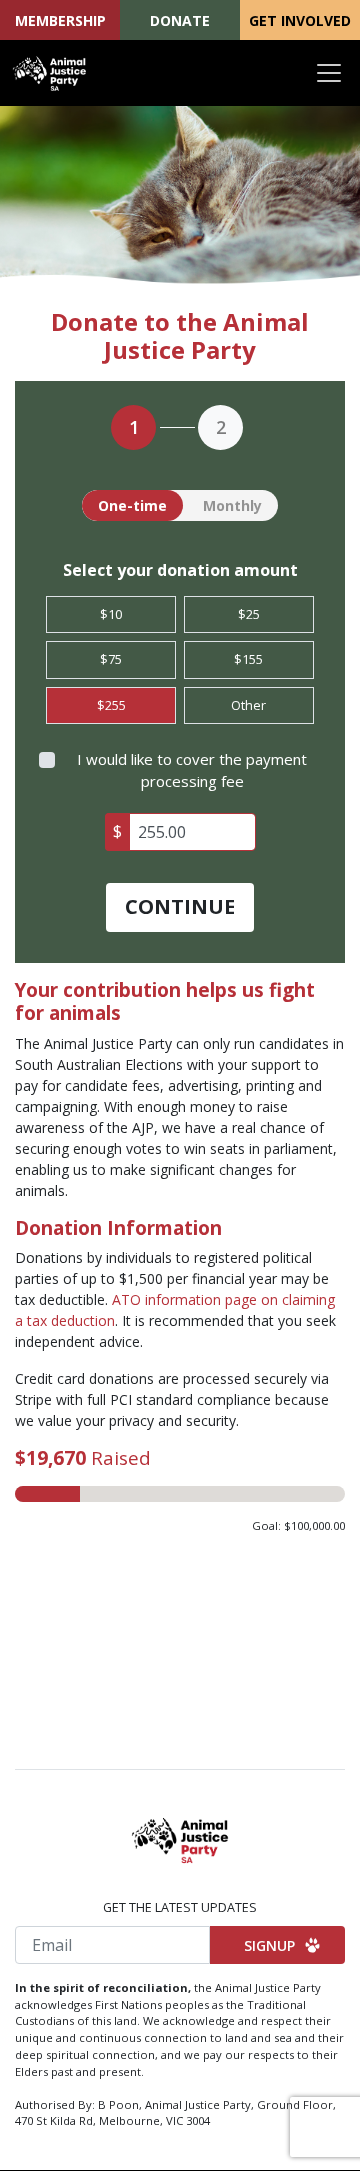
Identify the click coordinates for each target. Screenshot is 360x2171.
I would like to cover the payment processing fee (192, 770)
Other (248, 705)
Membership (60, 20)
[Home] (50, 73)
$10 (111, 614)
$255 (111, 705)
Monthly (232, 505)
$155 (248, 659)
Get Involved (300, 20)
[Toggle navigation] (329, 73)
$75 (111, 659)
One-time (132, 505)
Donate (180, 20)
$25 (249, 614)
